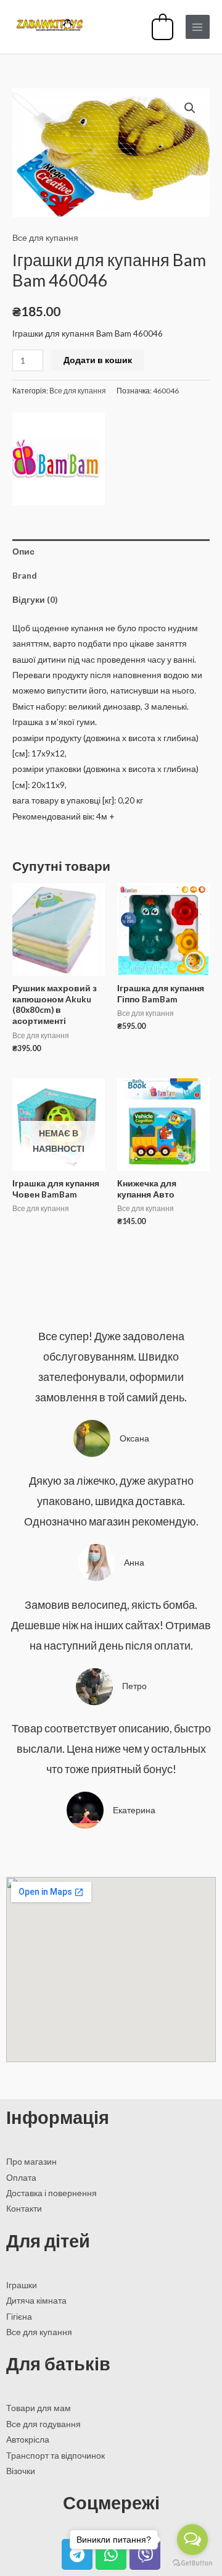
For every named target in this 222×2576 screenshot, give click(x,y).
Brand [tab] (25, 575)
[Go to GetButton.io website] (192, 2563)
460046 (166, 391)
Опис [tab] (23, 551)
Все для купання (45, 237)
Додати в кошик (98, 360)
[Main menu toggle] (198, 27)
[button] (190, 108)
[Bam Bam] (59, 459)
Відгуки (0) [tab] (35, 599)
